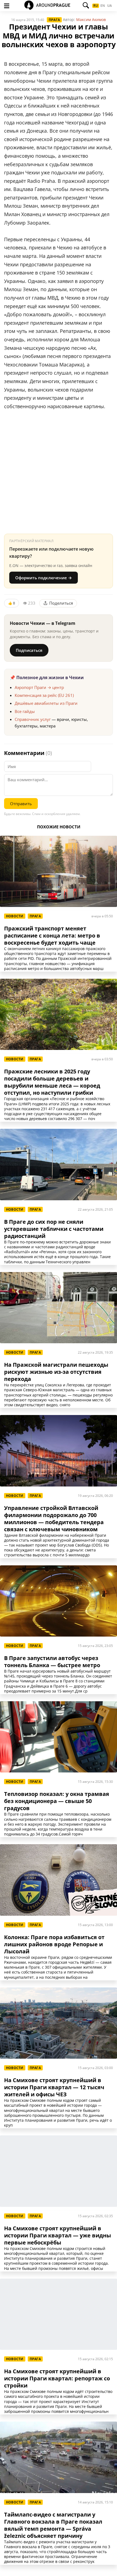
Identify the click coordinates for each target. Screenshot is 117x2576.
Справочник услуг (33, 719)
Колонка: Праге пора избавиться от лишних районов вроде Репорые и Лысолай (54, 1944)
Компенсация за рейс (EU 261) (44, 695)
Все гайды (25, 711)
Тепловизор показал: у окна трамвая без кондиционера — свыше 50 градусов (57, 1801)
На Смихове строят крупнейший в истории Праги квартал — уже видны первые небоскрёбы (58, 2235)
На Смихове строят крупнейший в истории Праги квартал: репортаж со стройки (57, 2378)
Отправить (21, 804)
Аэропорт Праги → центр (39, 687)
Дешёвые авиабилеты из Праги (46, 703)
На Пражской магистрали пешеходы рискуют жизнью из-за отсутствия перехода (56, 1372)
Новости (15, 916)
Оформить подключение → (44, 578)
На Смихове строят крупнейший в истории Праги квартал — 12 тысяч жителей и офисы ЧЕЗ (54, 2087)
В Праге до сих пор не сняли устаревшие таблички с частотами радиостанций (54, 1229)
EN (103, 6)
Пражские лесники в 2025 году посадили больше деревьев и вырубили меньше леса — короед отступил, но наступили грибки (52, 1082)
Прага (54, 20)
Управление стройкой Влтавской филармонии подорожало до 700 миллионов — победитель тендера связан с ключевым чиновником (54, 1519)
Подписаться (29, 650)
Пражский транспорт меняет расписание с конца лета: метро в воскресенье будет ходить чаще (52, 936)
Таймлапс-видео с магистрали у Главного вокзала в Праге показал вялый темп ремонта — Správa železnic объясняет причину (53, 2525)
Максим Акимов (91, 20)
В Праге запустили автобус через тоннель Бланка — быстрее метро (52, 1662)
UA (110, 6)
